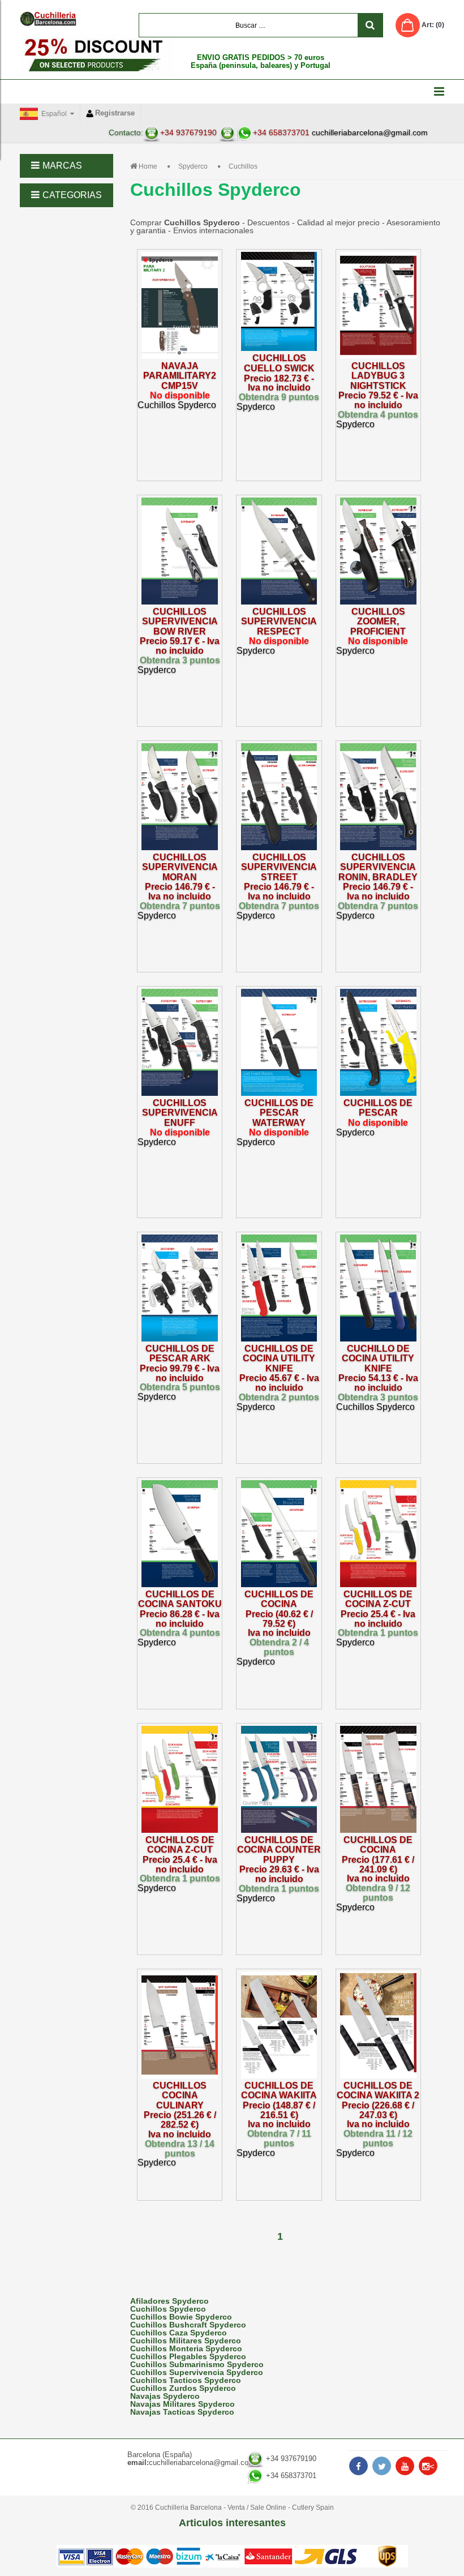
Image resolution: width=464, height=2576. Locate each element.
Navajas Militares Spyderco (182, 2404)
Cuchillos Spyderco (168, 2309)
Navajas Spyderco (165, 2396)
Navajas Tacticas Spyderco (182, 2412)
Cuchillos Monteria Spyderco (186, 2348)
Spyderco (193, 166)
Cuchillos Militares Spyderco (186, 2341)
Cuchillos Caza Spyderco (179, 2333)
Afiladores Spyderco (169, 2301)
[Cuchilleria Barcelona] (48, 19)
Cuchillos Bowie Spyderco (181, 2317)
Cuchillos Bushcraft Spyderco (188, 2325)
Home (148, 166)
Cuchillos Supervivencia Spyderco (197, 2372)
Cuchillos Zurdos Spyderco (183, 2388)
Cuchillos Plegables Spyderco (188, 2356)
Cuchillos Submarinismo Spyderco (197, 2364)
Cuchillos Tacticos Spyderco (186, 2380)
